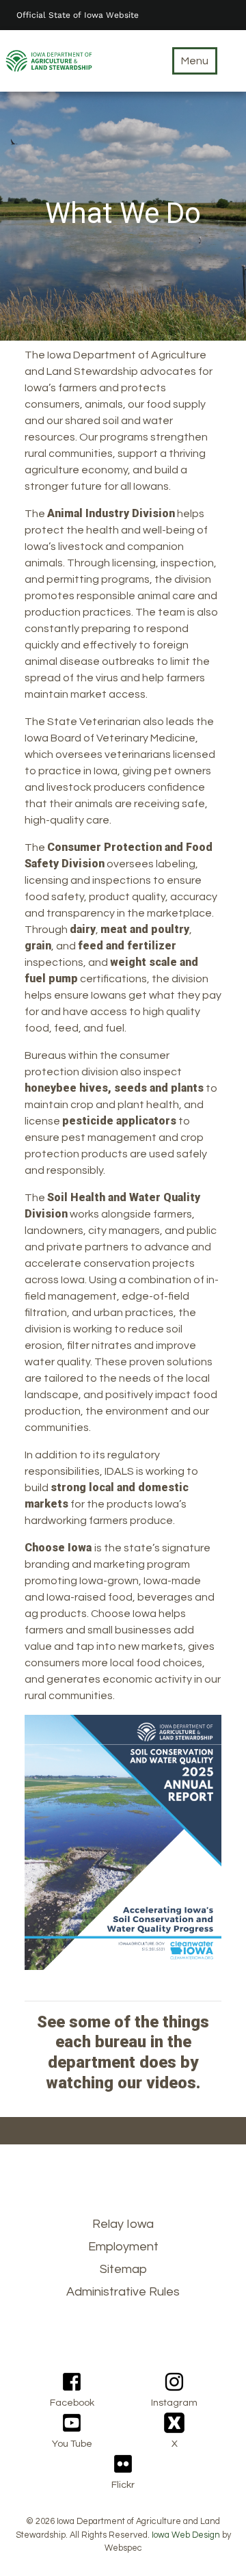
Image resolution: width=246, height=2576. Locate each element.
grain (38, 946)
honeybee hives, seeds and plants (114, 1088)
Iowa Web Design (186, 2535)
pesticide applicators (119, 1121)
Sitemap (123, 2269)
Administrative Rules (123, 2292)
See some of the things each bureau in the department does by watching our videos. (123, 2052)
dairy (83, 929)
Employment (123, 2247)
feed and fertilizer (127, 946)
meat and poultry (145, 929)
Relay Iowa (123, 2224)
